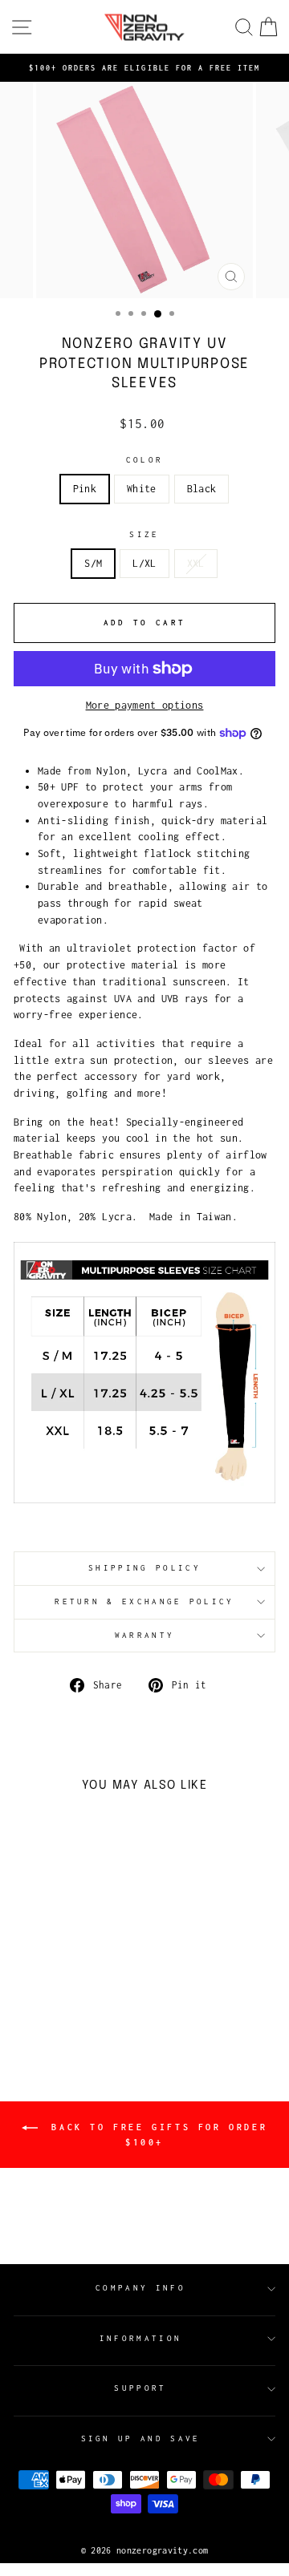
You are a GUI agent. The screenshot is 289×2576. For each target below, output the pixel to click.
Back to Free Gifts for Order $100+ (156, 2135)
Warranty (145, 1635)
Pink (85, 489)
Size (144, 534)
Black (202, 489)
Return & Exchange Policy (144, 1601)
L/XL (144, 563)
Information (140, 2338)
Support (140, 2388)
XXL (196, 563)
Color (145, 460)
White (142, 489)
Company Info (140, 2288)
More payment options (145, 705)
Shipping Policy (144, 1568)
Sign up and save (141, 2439)
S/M (93, 563)
